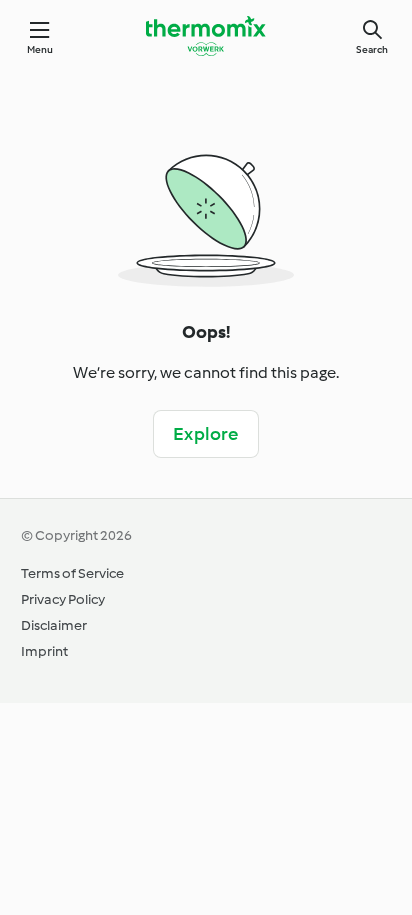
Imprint (44, 651)
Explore (205, 434)
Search (372, 49)
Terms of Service (72, 573)
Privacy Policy (63, 599)
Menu (40, 49)
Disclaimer (54, 625)
